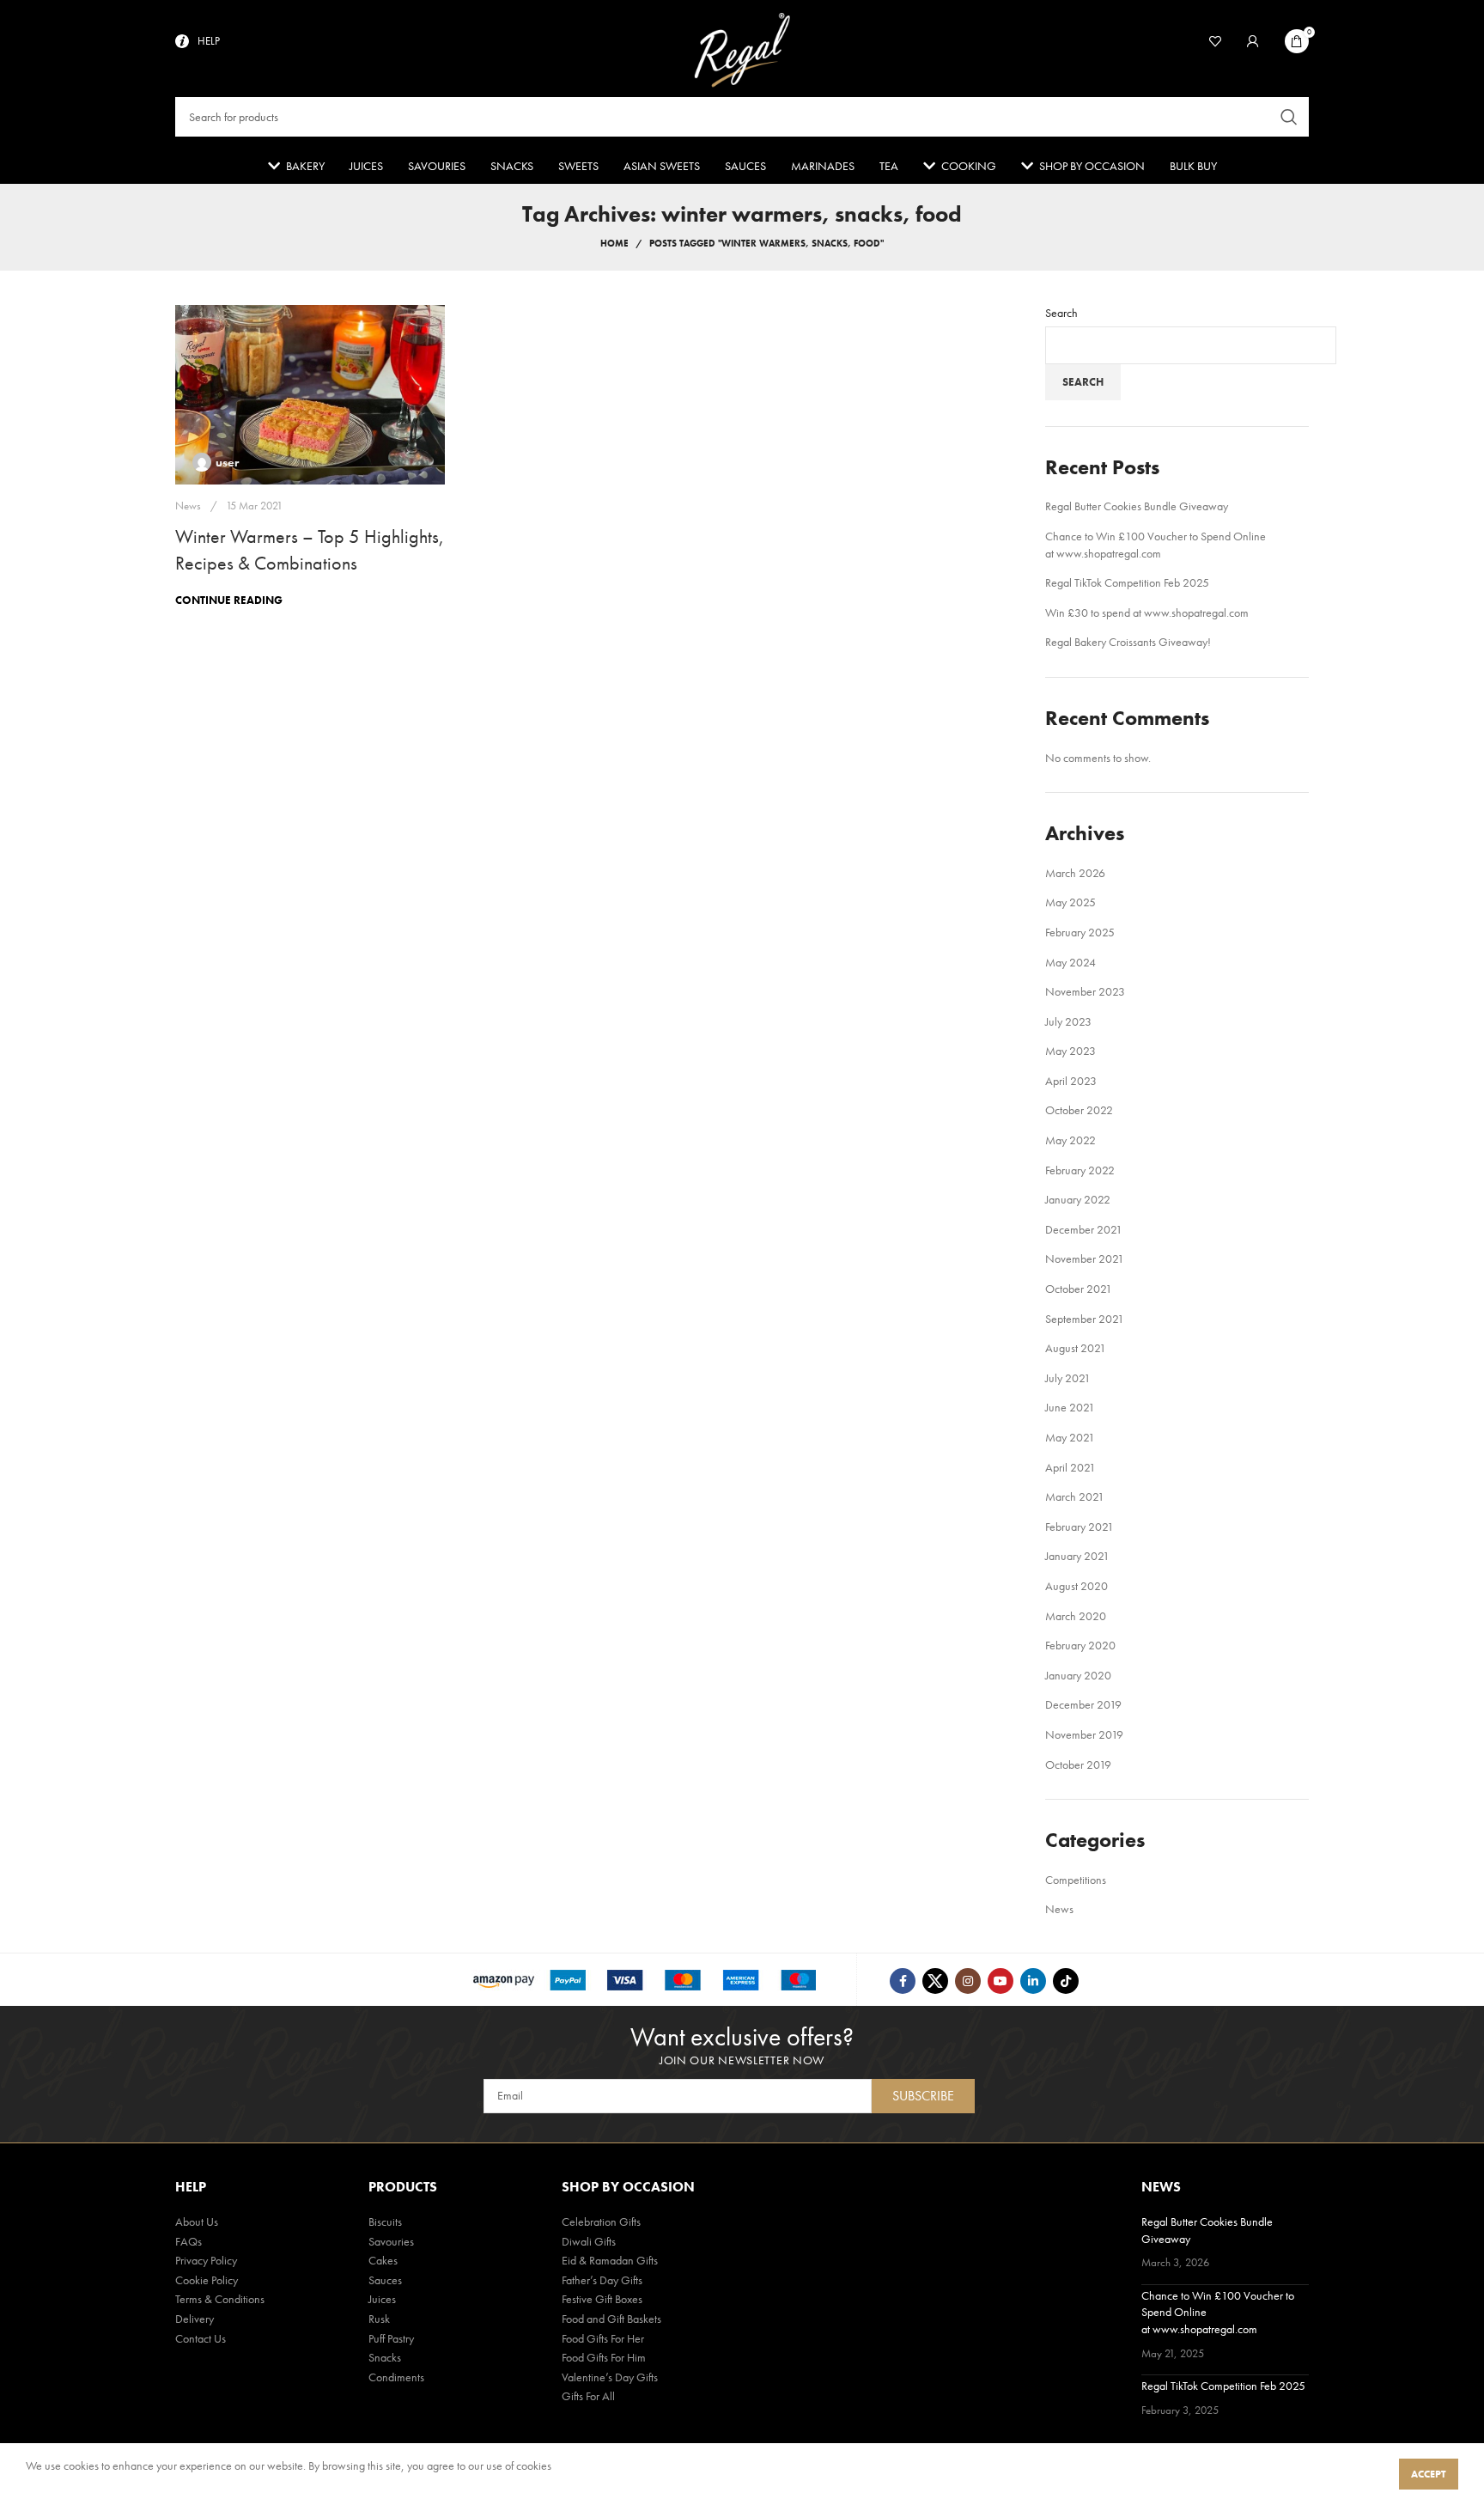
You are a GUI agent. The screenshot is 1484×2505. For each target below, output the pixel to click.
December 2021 (1084, 1229)
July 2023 (1068, 1021)
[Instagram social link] (968, 1981)
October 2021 (1079, 1289)
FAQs (189, 2241)
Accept (1429, 2474)
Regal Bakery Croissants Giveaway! (1128, 642)
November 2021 (1085, 1259)
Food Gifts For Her (603, 2338)
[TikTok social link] (1066, 1981)
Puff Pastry (391, 2338)
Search (1061, 313)
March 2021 (1075, 1496)
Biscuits (385, 2222)
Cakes (383, 2260)
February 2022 (1080, 1170)
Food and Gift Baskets (611, 2319)
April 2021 (1070, 1467)
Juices (382, 2299)
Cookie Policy (207, 2280)
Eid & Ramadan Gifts (610, 2260)
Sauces (385, 2280)
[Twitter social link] (935, 1981)
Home (614, 243)
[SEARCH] (1289, 117)
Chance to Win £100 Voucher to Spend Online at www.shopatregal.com (1156, 545)
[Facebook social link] (903, 1981)
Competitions (1076, 1880)
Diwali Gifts (589, 2241)
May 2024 (1070, 962)
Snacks (385, 2357)
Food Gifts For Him (604, 2357)
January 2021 (1077, 1556)
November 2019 (1084, 1734)
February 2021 (1080, 1527)
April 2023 (1071, 1081)
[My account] (1253, 41)
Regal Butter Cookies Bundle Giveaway (1137, 506)
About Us (197, 2222)
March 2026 (1075, 873)
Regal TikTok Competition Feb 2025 (1127, 582)
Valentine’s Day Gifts (610, 2377)
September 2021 (1085, 1319)
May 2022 (1070, 1140)
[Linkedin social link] (1033, 1981)
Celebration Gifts (601, 2222)
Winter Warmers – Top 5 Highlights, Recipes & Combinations (310, 550)
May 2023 (1070, 1051)
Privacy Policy (206, 2260)
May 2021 (1070, 1437)
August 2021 (1076, 1348)
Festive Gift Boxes (602, 2299)
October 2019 (1078, 1764)
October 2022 (1079, 1110)
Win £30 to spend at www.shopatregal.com (1147, 613)
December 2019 (1083, 1704)
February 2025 (1080, 932)
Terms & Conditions (220, 2299)
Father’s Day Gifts (602, 2280)
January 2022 (1078, 1199)
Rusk (379, 2319)
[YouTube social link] (1000, 1981)
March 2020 (1076, 1616)
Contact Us (201, 2338)
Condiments (396, 2377)
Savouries (391, 2241)
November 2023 (1085, 991)
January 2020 (1078, 1675)
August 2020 (1077, 1586)
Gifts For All (588, 2396)
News (188, 506)
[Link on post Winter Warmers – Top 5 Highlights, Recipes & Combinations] (310, 395)
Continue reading (229, 600)
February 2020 (1080, 1645)
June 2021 (1070, 1407)
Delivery (195, 2319)
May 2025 (1070, 902)
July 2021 (1068, 1378)
